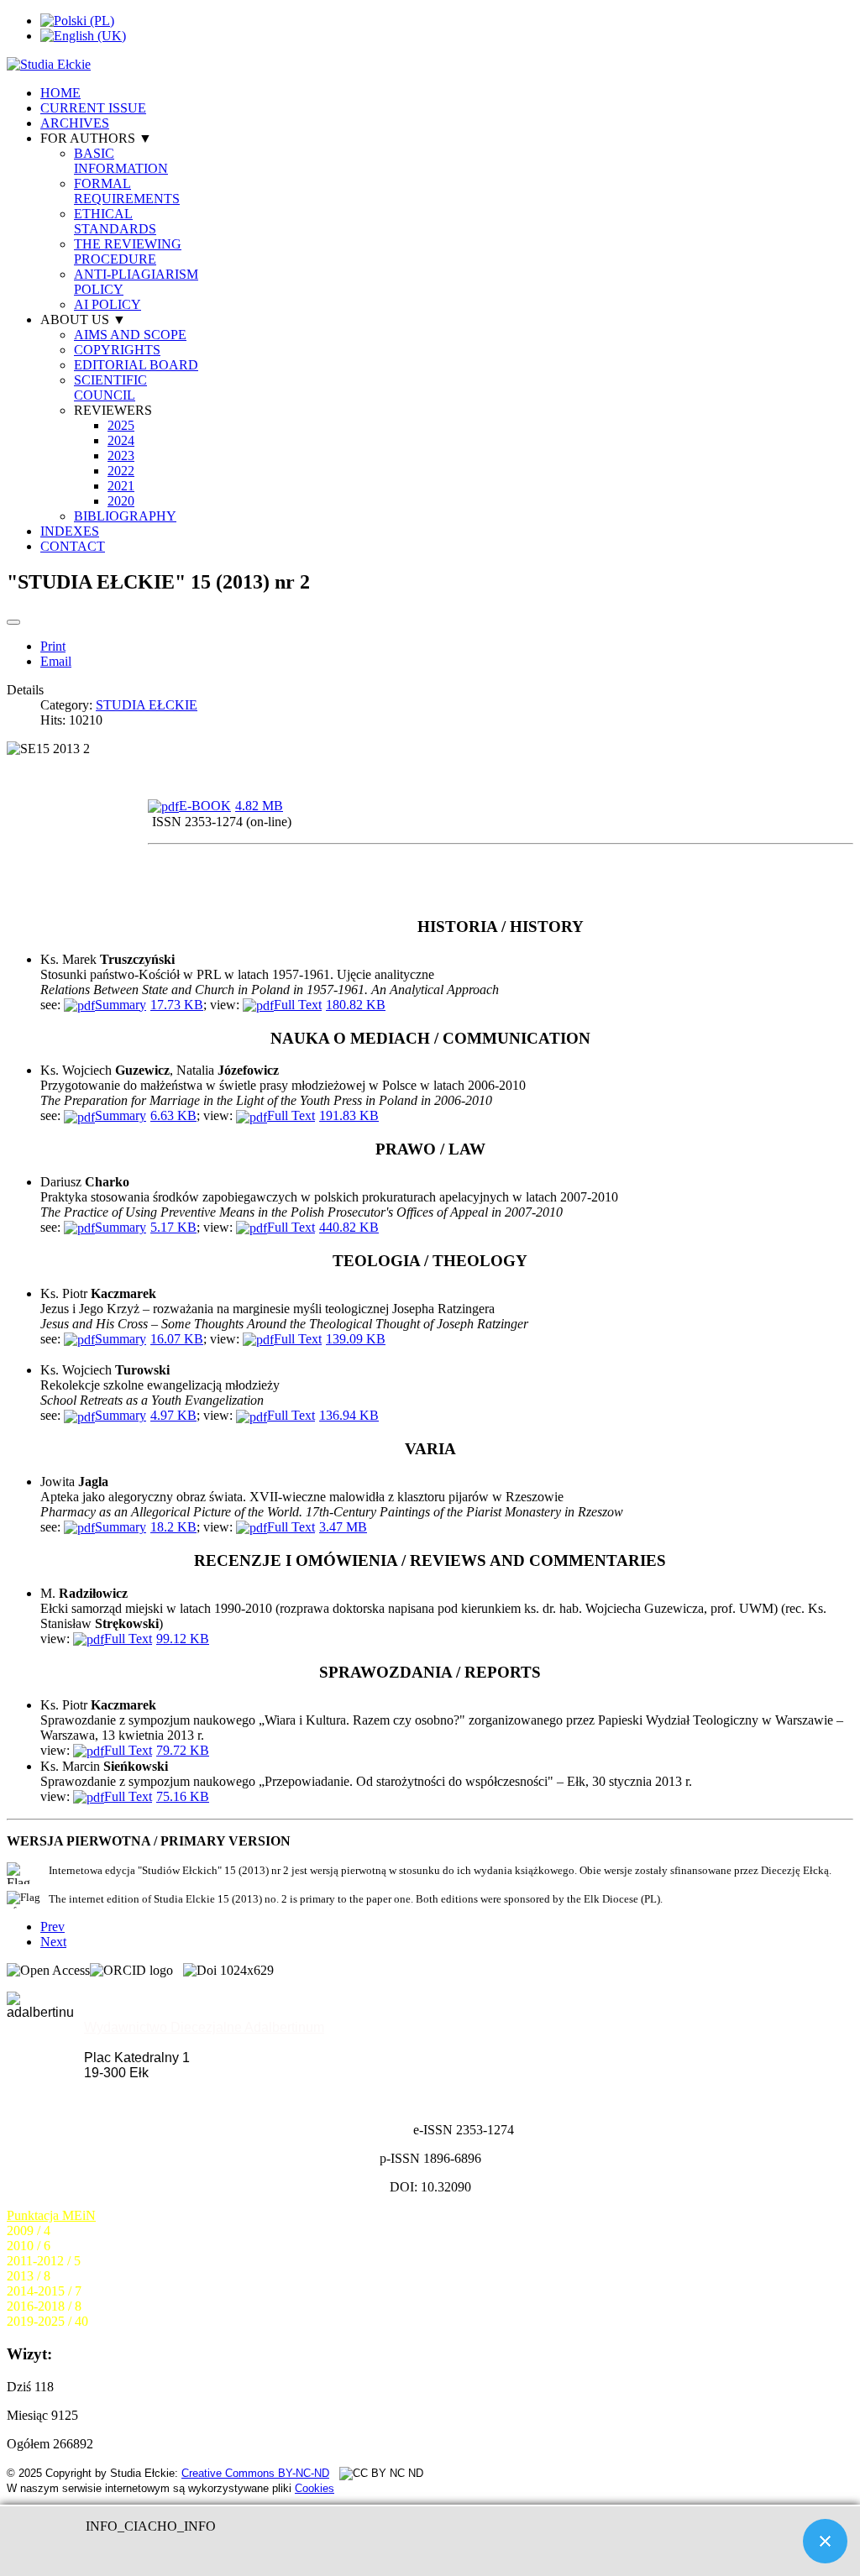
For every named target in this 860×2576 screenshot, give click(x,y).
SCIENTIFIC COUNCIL (110, 387)
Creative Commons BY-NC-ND (255, 2473)
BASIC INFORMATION (121, 161)
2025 (121, 425)
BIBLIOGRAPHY (125, 516)
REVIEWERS (113, 410)
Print (53, 646)
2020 (121, 501)
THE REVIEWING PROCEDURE (128, 251)
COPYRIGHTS (117, 350)
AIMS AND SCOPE (130, 335)
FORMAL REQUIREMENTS (127, 191)
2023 (121, 456)
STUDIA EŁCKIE (147, 705)
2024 (121, 440)
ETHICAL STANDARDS (115, 221)
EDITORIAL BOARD (136, 365)
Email (56, 661)
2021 (121, 486)
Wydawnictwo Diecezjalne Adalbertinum (204, 2027)
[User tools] (13, 622)
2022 (121, 471)
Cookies (315, 2488)
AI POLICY (107, 304)
